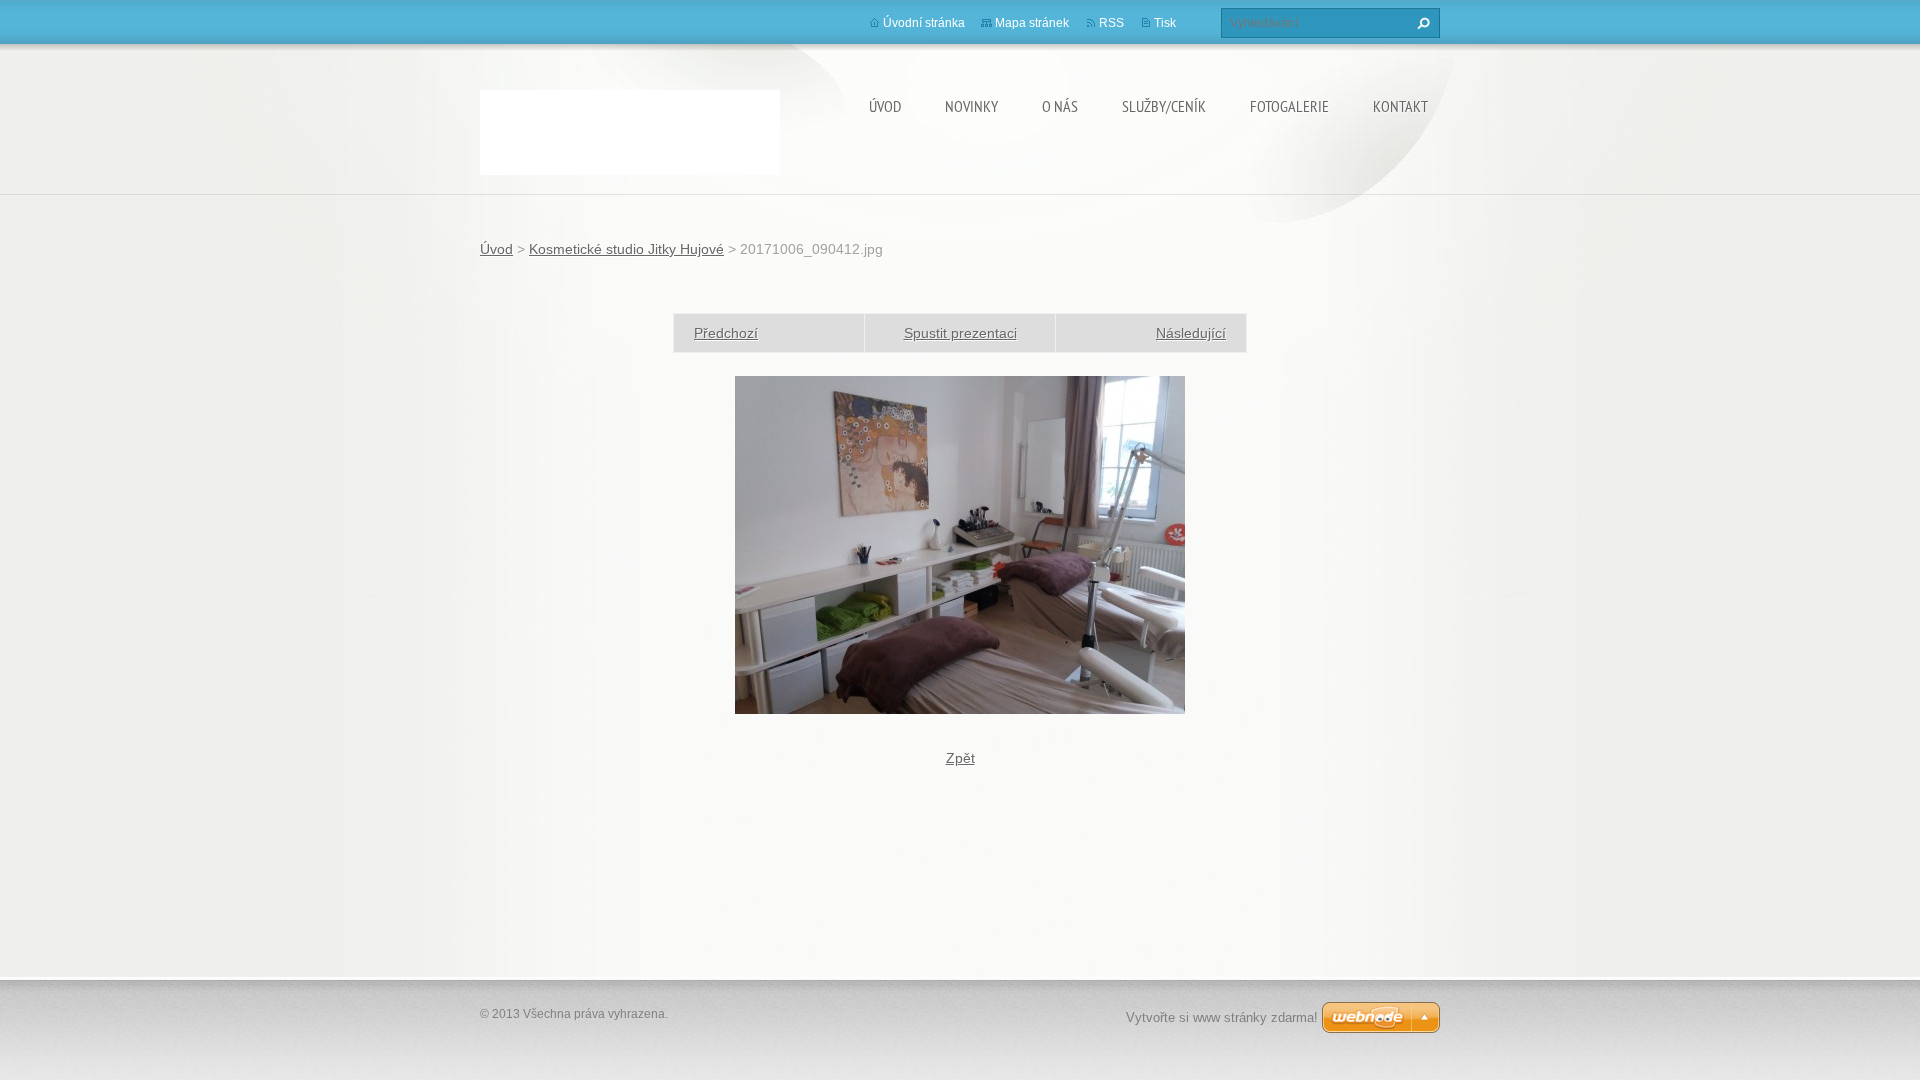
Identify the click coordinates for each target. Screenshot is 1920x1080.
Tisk (1165, 23)
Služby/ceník (1164, 106)
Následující (1191, 333)
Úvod (885, 106)
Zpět (960, 758)
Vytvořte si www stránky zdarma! (1222, 1017)
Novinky (971, 106)
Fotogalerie (1289, 106)
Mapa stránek (1032, 23)
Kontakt (1400, 106)
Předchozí (726, 333)
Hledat (1421, 23)
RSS (1111, 23)
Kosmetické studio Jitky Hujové (626, 249)
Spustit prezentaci (960, 333)
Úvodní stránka (924, 23)
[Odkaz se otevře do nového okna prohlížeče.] (960, 544)
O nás (1060, 106)
